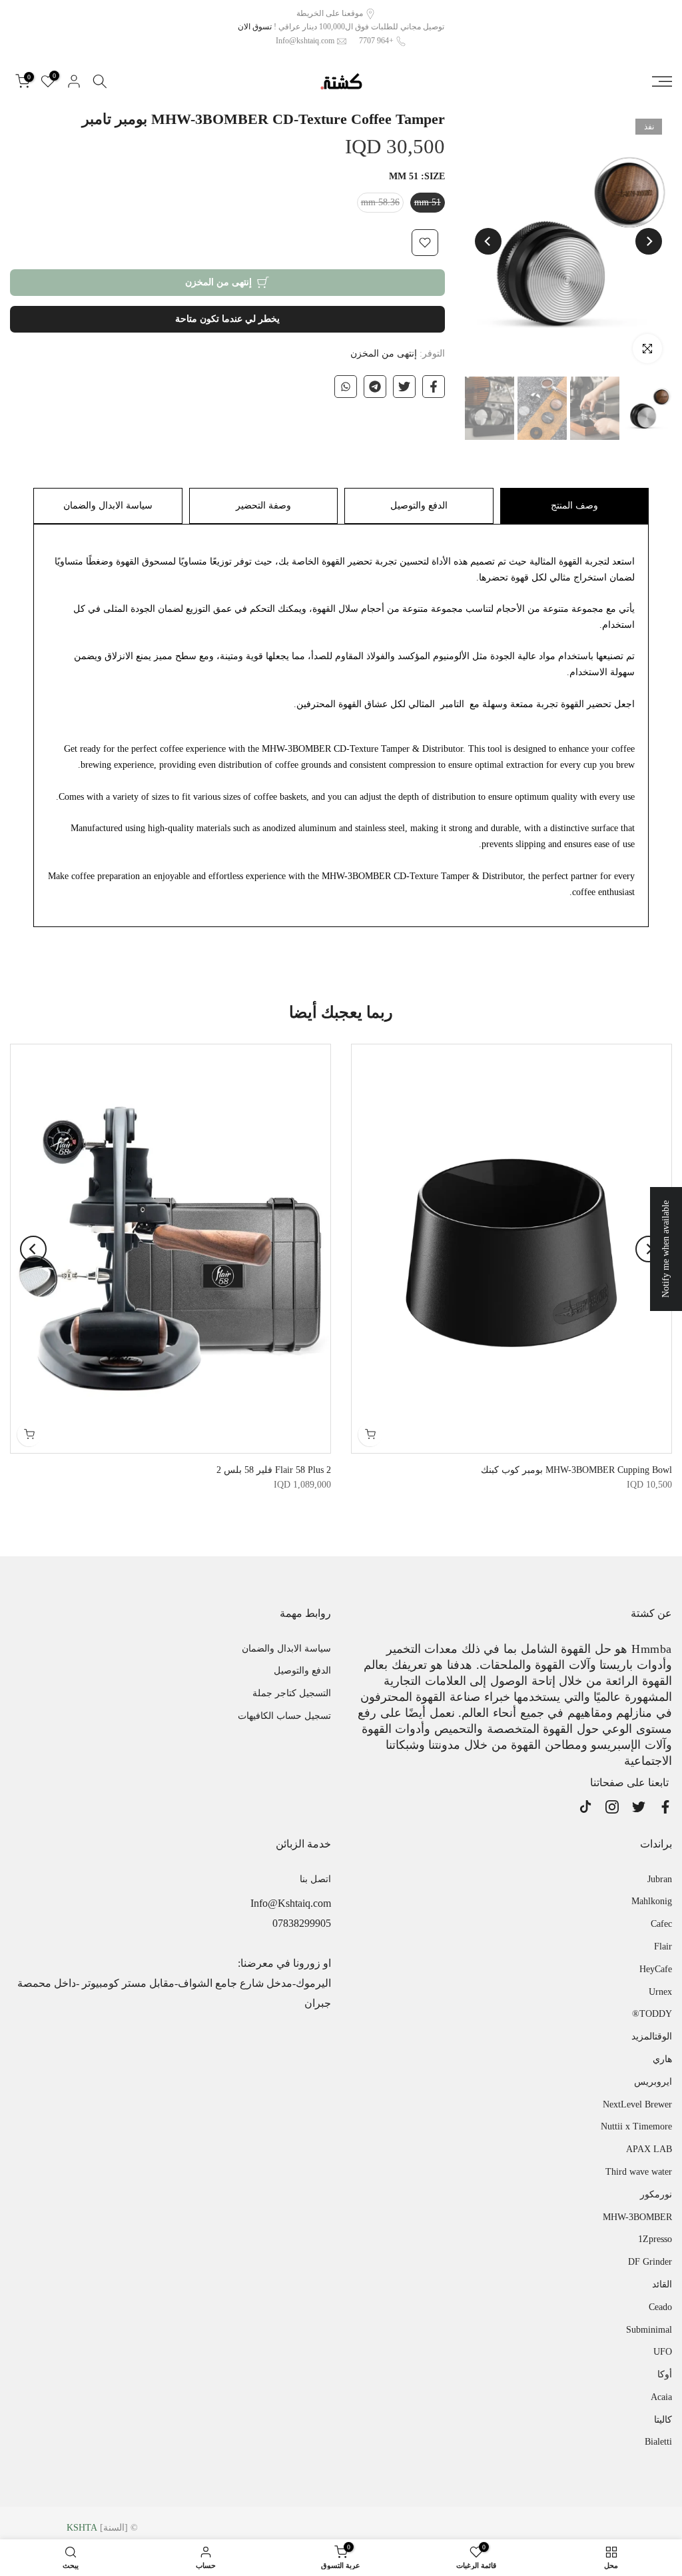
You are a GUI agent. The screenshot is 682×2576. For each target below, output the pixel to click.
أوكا (665, 2374)
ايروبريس (653, 2082)
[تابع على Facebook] (665, 1807)
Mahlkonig (652, 1901)
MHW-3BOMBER (637, 2217)
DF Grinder (650, 2262)
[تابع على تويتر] (639, 1807)
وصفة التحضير (263, 506)
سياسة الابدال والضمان (108, 506)
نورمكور (656, 2194)
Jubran (660, 1879)
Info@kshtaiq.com (305, 41)
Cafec (661, 1924)
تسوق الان (255, 27)
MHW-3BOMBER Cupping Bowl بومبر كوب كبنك (576, 1471)
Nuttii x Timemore (636, 2126)
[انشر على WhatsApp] (346, 387)
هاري (662, 2059)
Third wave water (639, 2172)
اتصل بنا (315, 1879)
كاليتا (663, 2420)
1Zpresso (655, 2239)
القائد (662, 2284)
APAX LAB (649, 2149)
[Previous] (649, 241)
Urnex (660, 1992)
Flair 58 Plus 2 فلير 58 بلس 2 (274, 1471)
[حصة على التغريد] (404, 387)
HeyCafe (656, 1969)
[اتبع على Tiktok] (585, 1807)
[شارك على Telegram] (375, 387)
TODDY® (652, 2014)
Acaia (661, 2397)
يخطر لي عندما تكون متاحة (227, 319)
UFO (663, 2352)
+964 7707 (376, 41)
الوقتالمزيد (652, 2036)
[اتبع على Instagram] (612, 1807)
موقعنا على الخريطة (330, 13)
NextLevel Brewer (637, 2104)
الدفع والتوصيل (419, 506)
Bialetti (658, 2442)
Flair (663, 1946)
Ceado (660, 2307)
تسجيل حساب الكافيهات (284, 1716)
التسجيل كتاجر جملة (292, 1693)
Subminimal (649, 2330)
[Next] (488, 241)
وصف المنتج (574, 506)
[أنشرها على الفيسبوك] (434, 387)
